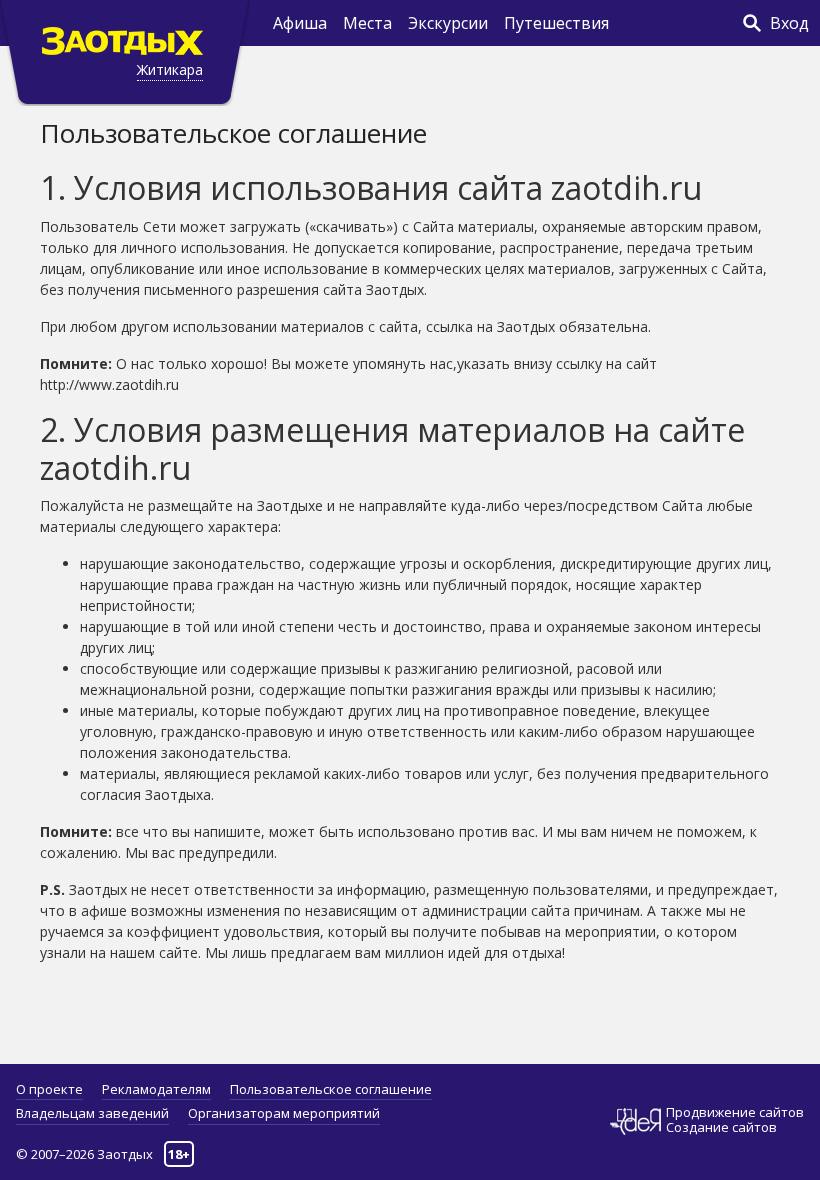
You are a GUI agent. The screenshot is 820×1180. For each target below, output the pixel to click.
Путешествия (556, 23)
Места (367, 23)
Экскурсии (448, 23)
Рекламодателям (156, 1089)
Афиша (300, 23)
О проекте (49, 1089)
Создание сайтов (721, 1127)
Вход (789, 23)
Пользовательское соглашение (331, 1089)
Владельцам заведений (92, 1113)
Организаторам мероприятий (284, 1113)
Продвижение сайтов (735, 1112)
